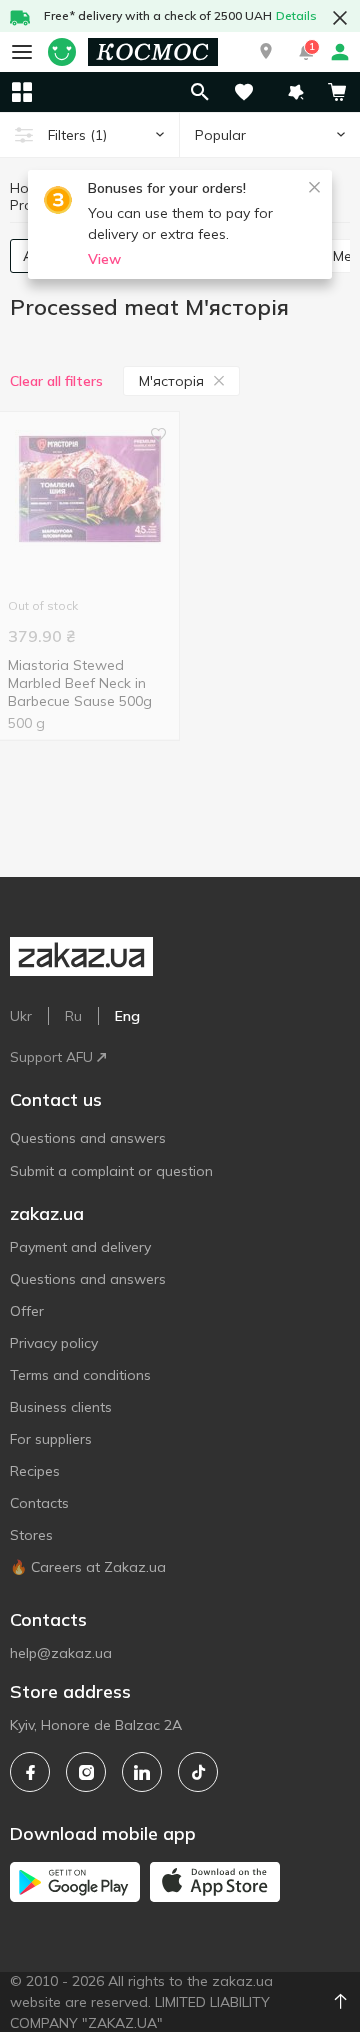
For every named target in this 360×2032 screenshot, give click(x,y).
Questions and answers (88, 1138)
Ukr (21, 1016)
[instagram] (86, 1772)
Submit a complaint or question (111, 1171)
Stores (31, 1535)
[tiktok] (198, 1772)
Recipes (35, 1471)
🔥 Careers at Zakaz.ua (88, 1567)
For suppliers (51, 1439)
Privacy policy (54, 1343)
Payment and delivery (80, 1247)
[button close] (340, 18)
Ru (73, 1016)
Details (296, 15)
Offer (27, 1311)
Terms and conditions (80, 1375)
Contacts (39, 1503)
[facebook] (30, 1772)
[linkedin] (142, 1772)
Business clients (61, 1407)
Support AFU (51, 1057)
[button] (266, 52)
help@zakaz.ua (61, 1653)
